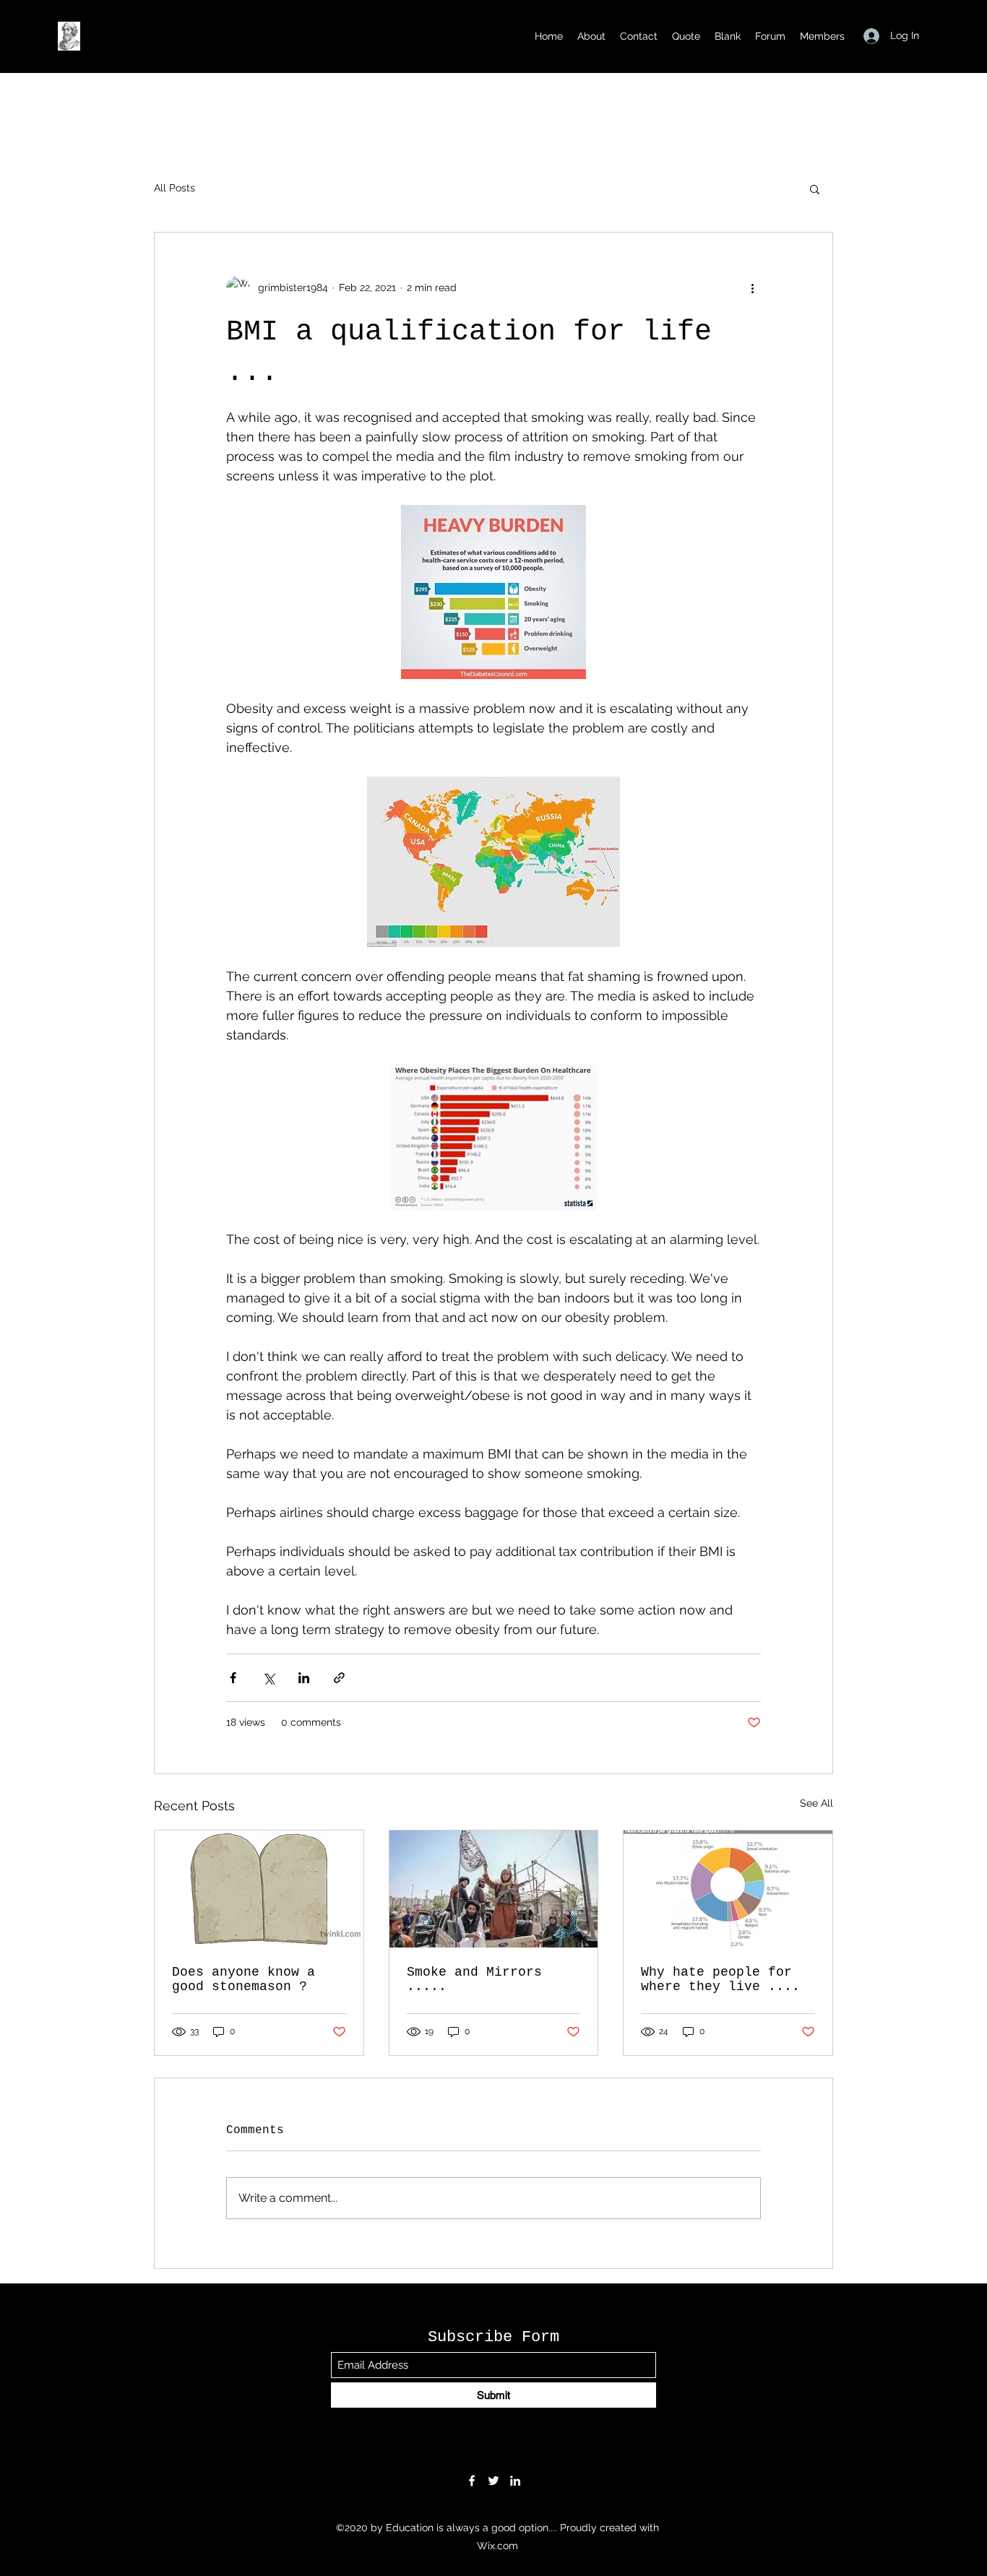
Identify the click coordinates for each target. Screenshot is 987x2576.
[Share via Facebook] (233, 1678)
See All (816, 1803)
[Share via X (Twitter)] (268, 1678)
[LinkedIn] (515, 2481)
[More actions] (752, 288)
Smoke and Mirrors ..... (474, 1979)
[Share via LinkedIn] (304, 1678)
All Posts (174, 188)
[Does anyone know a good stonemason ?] (259, 1889)
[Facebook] (472, 2481)
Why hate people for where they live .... (720, 1979)
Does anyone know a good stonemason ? (243, 1979)
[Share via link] (339, 1678)
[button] (815, 189)
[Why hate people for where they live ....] (728, 1889)
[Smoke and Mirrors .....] (494, 1889)
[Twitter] (493, 2481)
